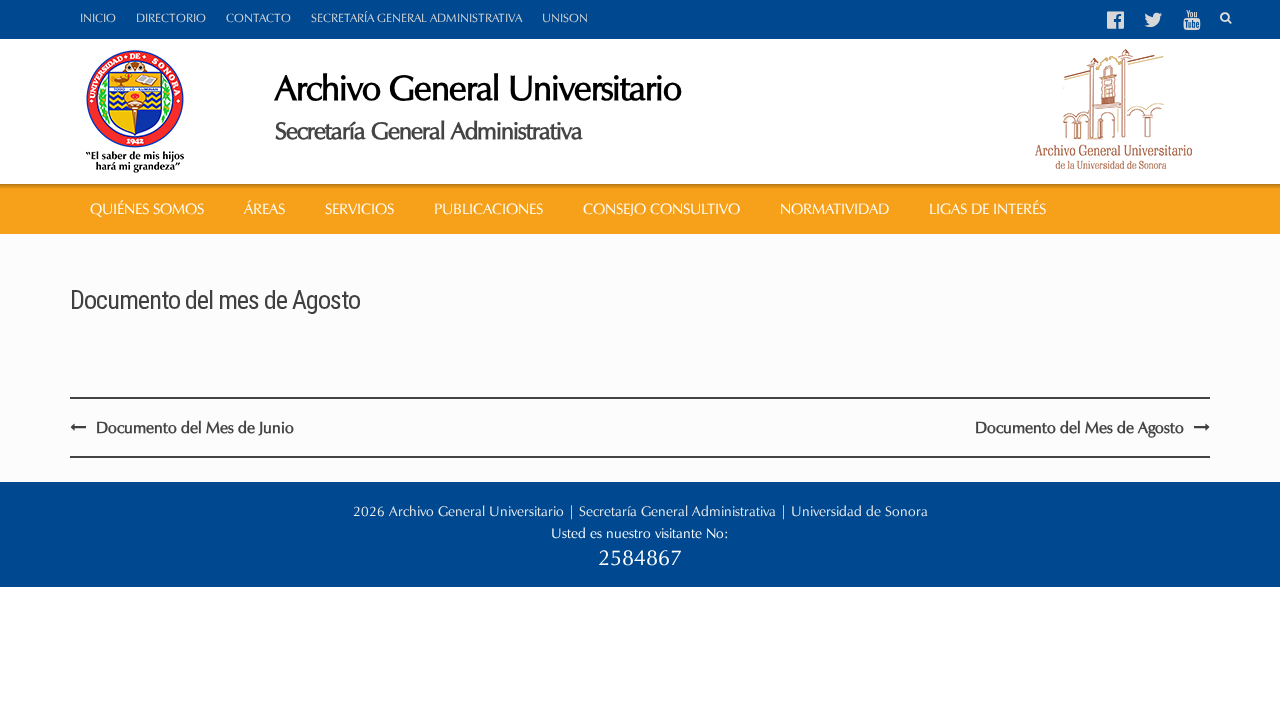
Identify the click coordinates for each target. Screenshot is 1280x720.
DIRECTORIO (171, 17)
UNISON (565, 17)
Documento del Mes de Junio (195, 427)
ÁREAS (264, 209)
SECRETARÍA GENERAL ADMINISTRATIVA (416, 17)
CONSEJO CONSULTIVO (661, 209)
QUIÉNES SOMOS (147, 209)
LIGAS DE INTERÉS (987, 209)
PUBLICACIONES (488, 209)
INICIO (98, 17)
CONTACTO (258, 17)
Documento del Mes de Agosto (1079, 427)
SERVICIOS (359, 209)
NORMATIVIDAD (834, 209)
